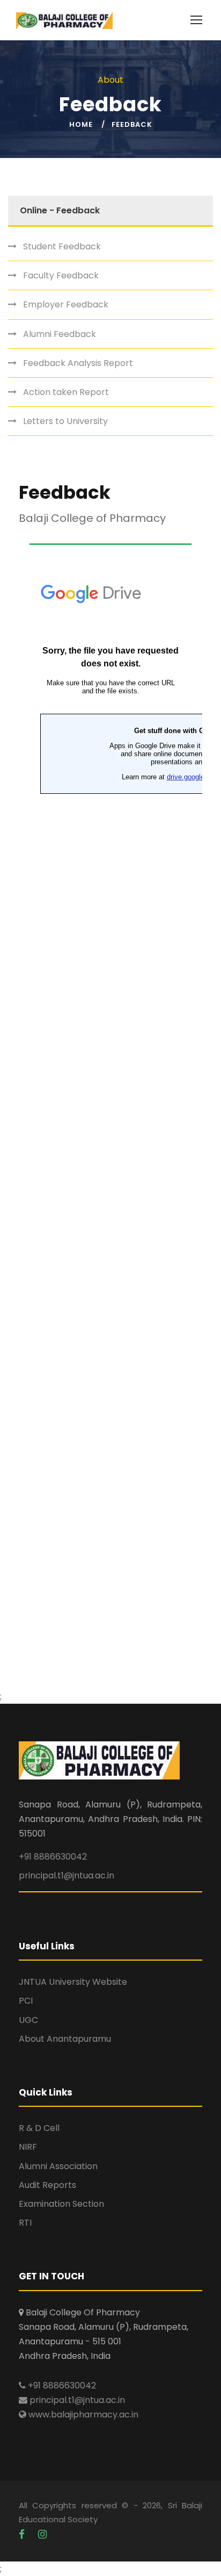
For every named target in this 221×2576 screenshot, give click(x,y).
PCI (26, 2001)
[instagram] (42, 2534)
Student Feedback (62, 246)
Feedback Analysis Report (78, 363)
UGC (28, 2020)
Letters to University (65, 421)
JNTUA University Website (73, 1982)
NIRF (28, 2147)
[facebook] (23, 2534)
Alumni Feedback (60, 334)
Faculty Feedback (61, 275)
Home (81, 124)
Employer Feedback (66, 304)
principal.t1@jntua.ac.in (67, 1875)
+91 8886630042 (53, 1857)
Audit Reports (47, 2185)
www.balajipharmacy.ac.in (82, 2414)
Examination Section (61, 2204)
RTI (25, 2223)
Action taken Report (66, 392)
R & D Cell (39, 2128)
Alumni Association (58, 2166)
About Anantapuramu (65, 2039)
